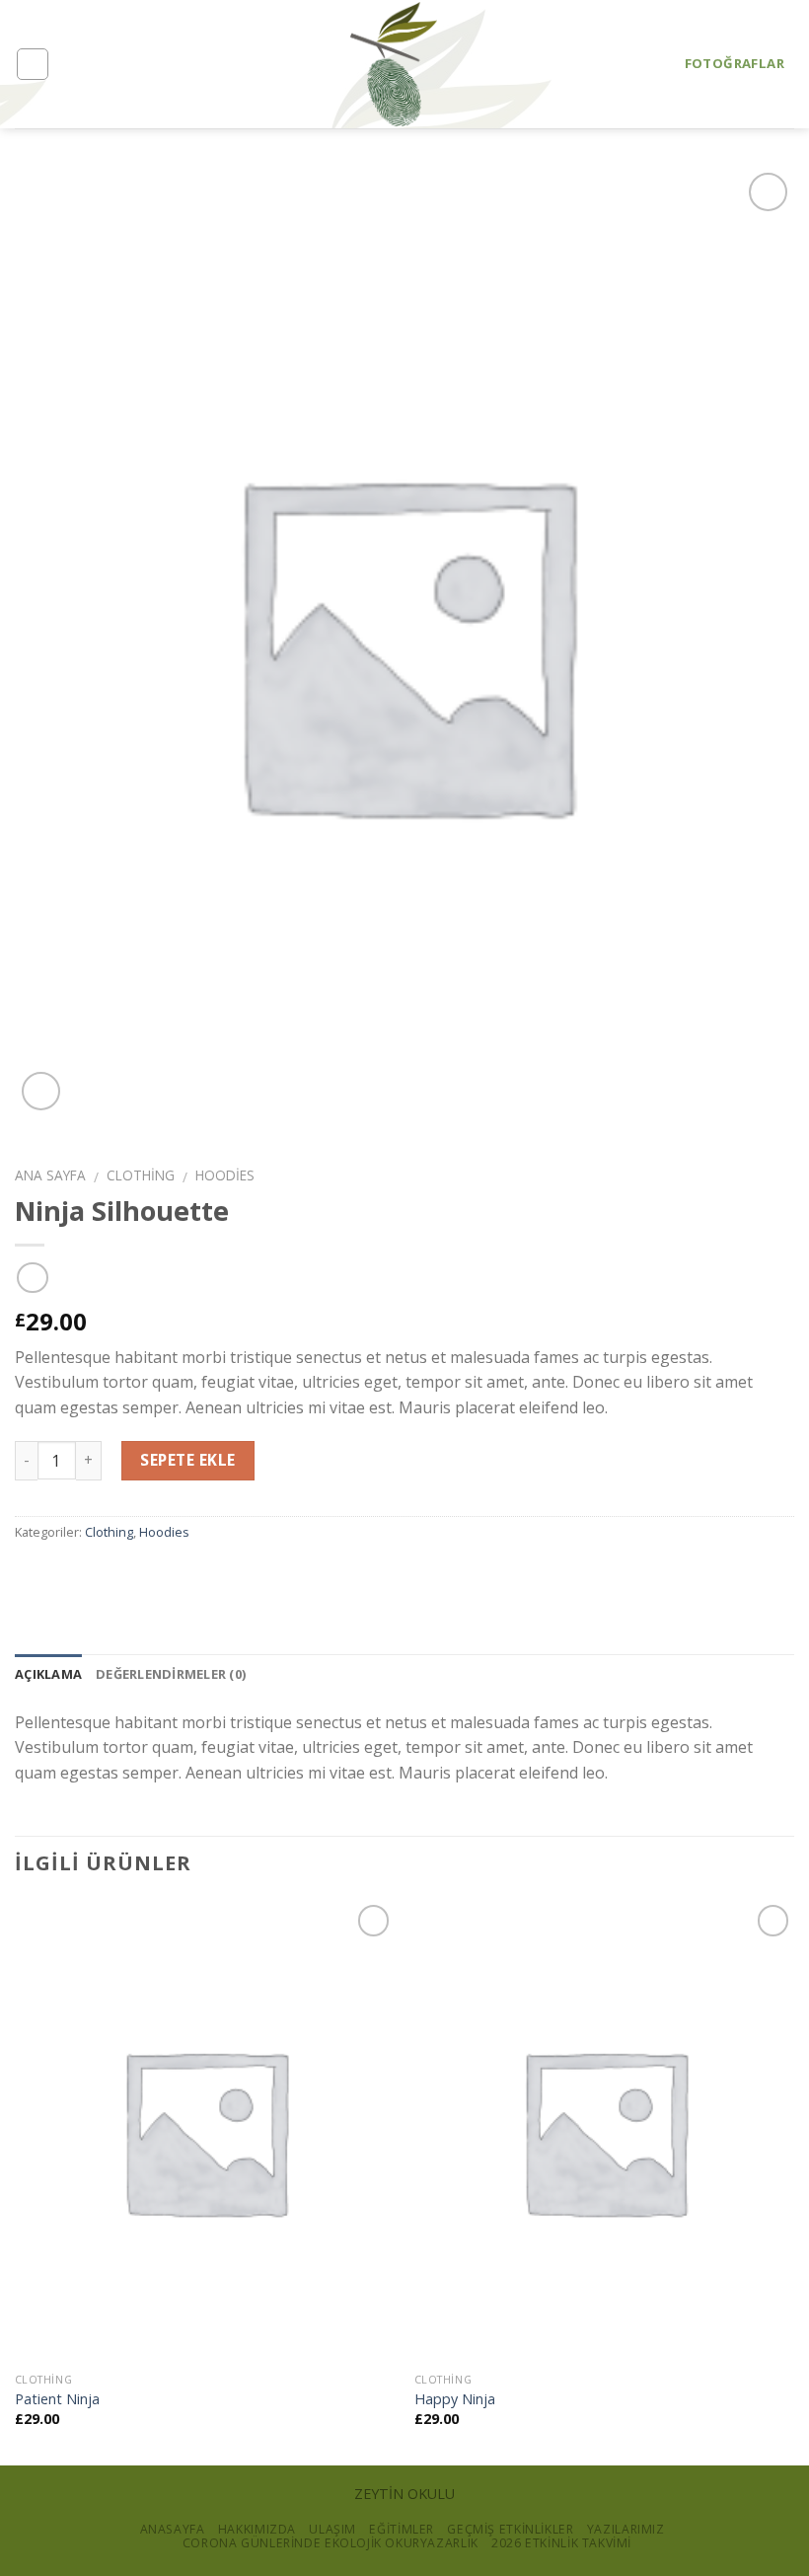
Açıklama (48, 1674)
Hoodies (225, 1175)
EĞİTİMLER (402, 2529)
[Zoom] (41, 1091)
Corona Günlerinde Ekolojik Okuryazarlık (331, 2543)
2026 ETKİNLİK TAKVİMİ (561, 2543)
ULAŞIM (332, 2529)
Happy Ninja (455, 2399)
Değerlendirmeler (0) (171, 1674)
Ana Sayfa (50, 1175)
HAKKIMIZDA (257, 2529)
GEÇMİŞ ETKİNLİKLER (510, 2529)
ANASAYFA (173, 2529)
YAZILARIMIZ (626, 2529)
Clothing (141, 1175)
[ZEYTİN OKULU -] (394, 64)
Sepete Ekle (187, 1460)
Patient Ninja (57, 2399)
